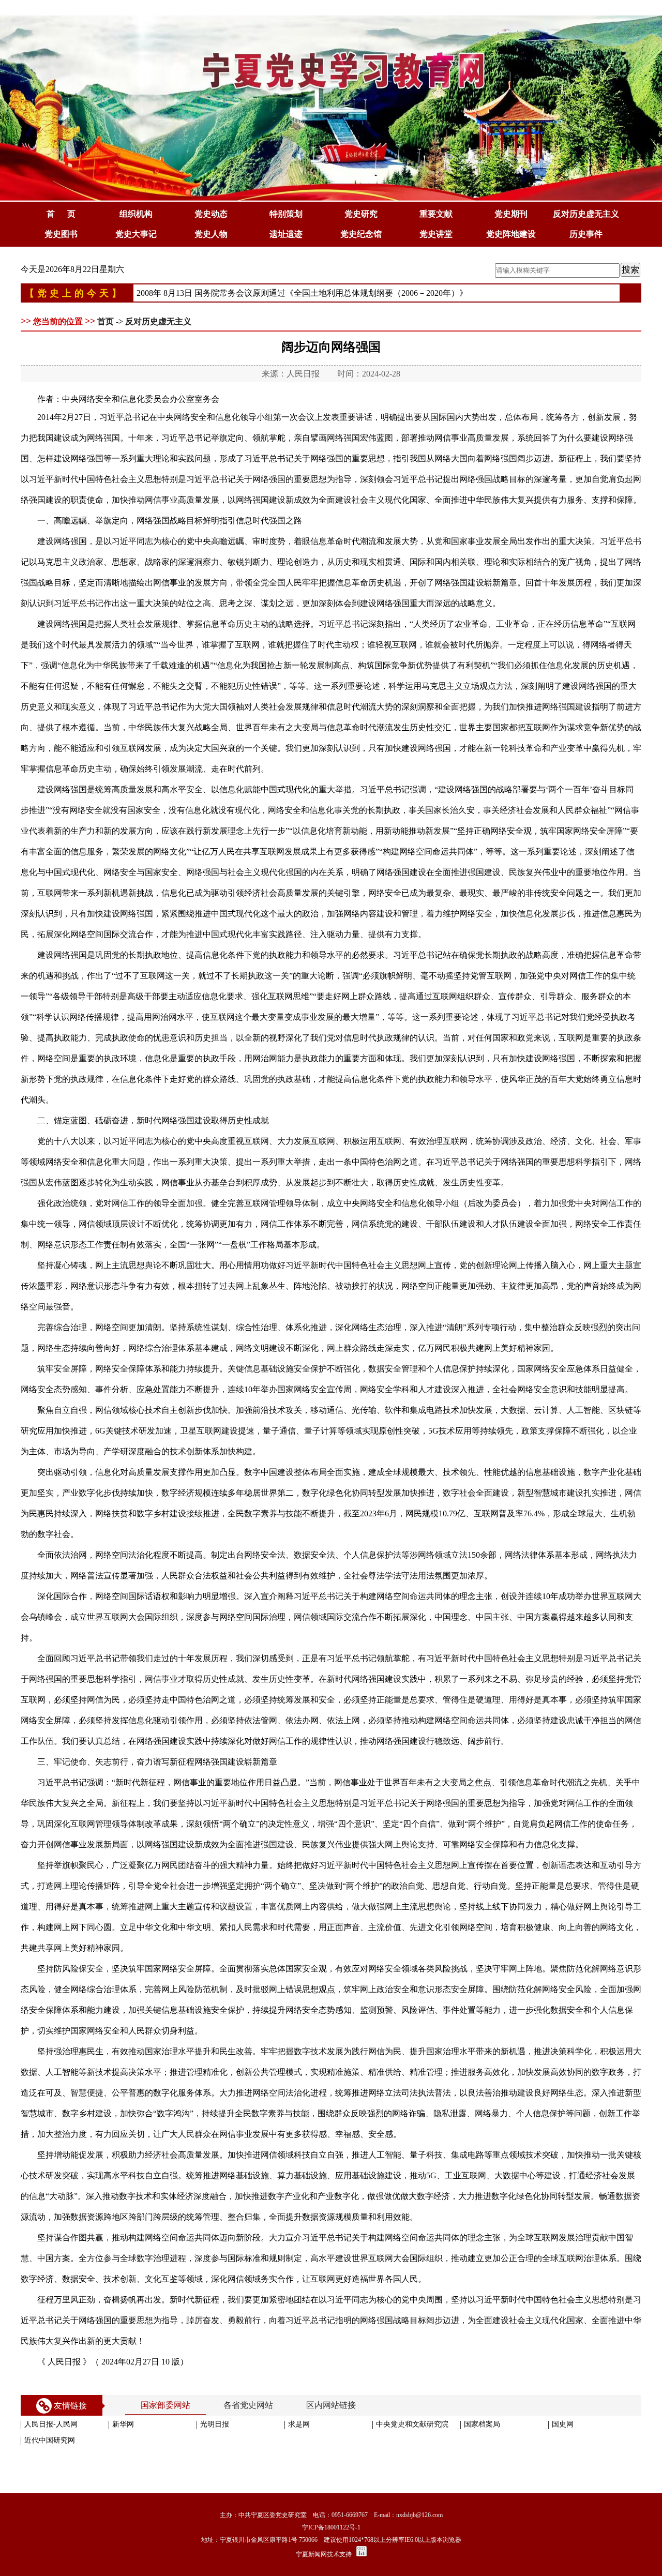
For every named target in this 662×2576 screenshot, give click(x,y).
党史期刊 (511, 214)
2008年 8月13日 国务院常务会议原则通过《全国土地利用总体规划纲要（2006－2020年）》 (302, 293)
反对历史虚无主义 (586, 214)
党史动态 (211, 214)
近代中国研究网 (50, 2440)
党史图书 (61, 234)
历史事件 (586, 234)
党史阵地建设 (511, 234)
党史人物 (211, 234)
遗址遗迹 (286, 234)
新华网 (123, 2424)
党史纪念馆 (361, 234)
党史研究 (361, 214)
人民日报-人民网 (51, 2424)
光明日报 (215, 2424)
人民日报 (303, 374)
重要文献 (436, 214)
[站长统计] (362, 2554)
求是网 (299, 2424)
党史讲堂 (436, 234)
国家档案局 (482, 2424)
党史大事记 (136, 234)
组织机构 (136, 214)
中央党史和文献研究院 (412, 2424)
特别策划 (286, 214)
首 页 (61, 214)
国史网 (563, 2424)
